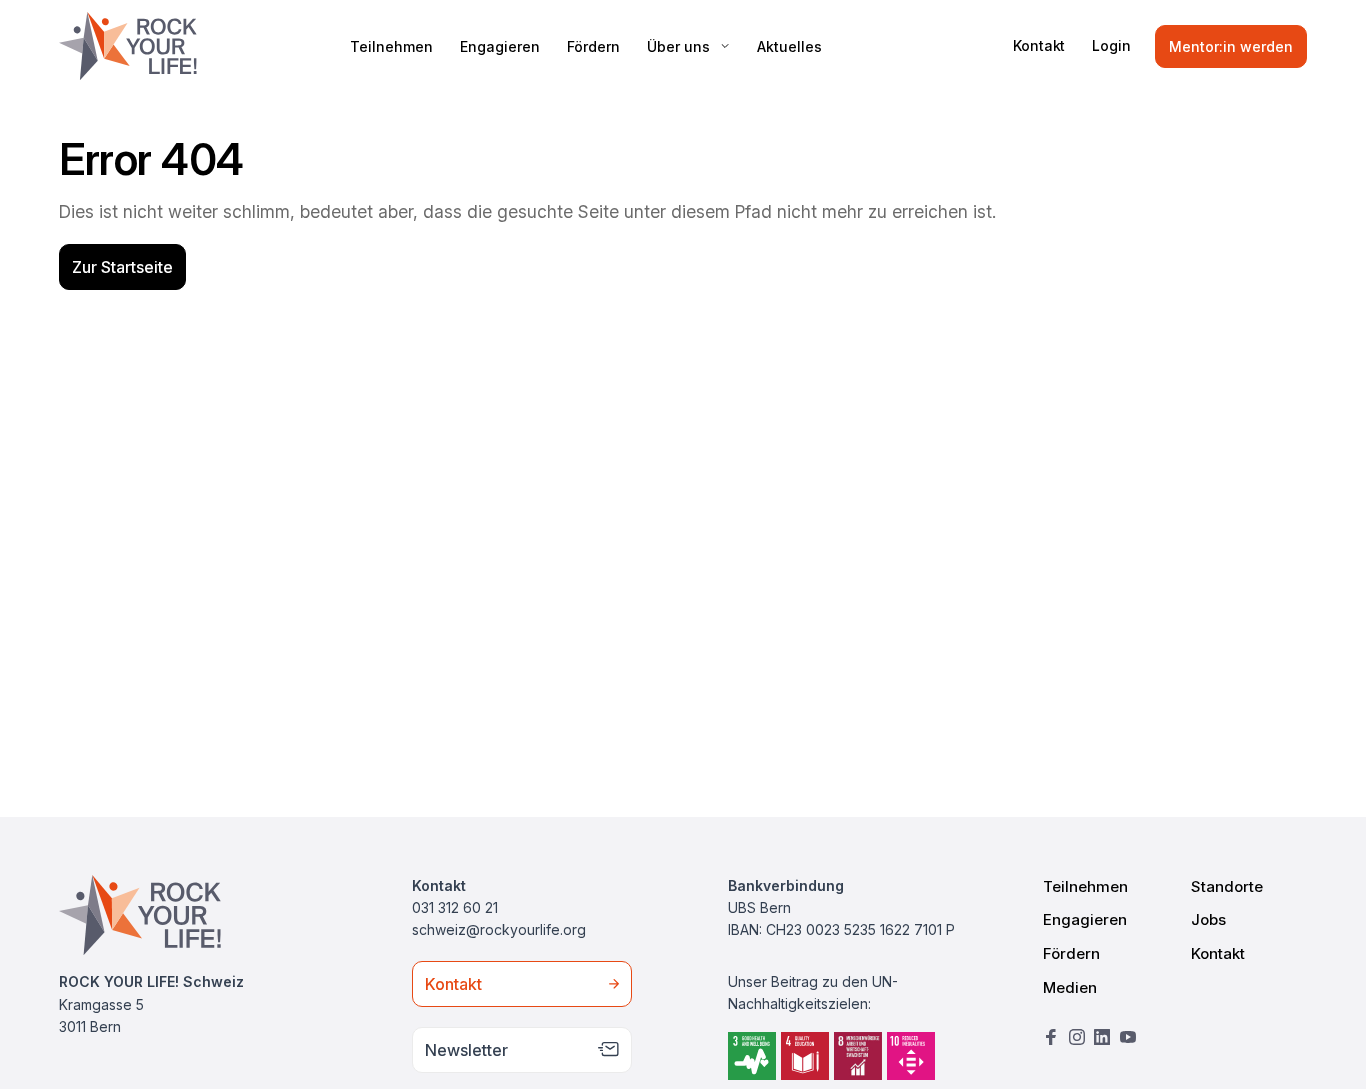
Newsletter (466, 1050)
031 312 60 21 (455, 907)
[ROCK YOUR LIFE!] (128, 46)
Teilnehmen (391, 46)
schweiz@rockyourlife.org (499, 929)
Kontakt (1039, 45)
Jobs (1208, 919)
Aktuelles (789, 46)
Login (1111, 45)
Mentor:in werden (1231, 46)
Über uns (678, 46)
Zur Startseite (122, 267)
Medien (1070, 987)
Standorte (1227, 886)
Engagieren (500, 46)
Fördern (593, 46)
